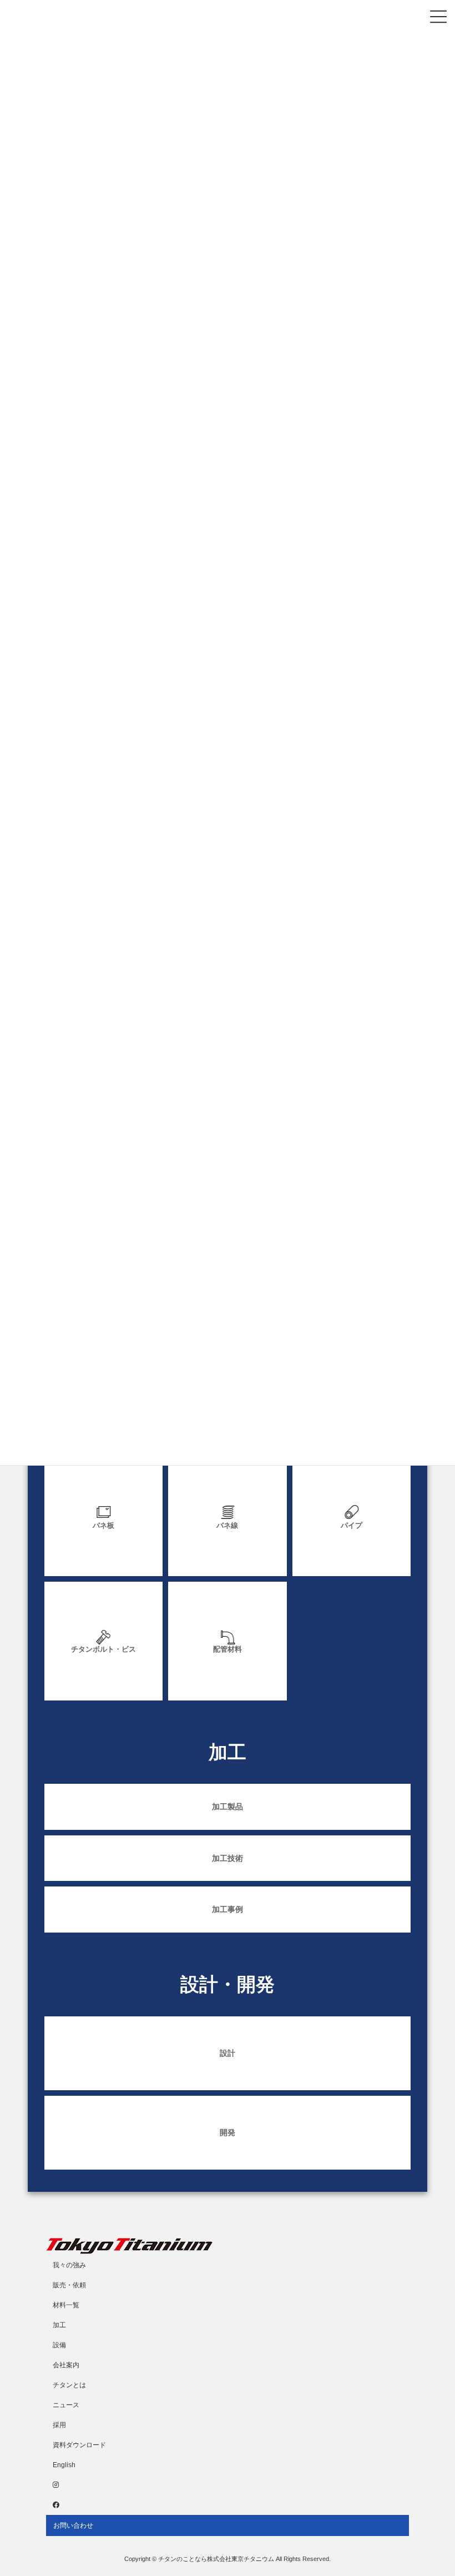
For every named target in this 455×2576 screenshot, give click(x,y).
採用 (59, 2425)
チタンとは (69, 2385)
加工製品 (228, 1807)
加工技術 (228, 1858)
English (64, 2465)
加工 (59, 2325)
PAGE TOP (434, 2487)
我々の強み (69, 2265)
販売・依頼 (69, 2285)
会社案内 (66, 2365)
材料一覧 (66, 2305)
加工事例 (228, 1909)
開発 (228, 2132)
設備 (59, 2345)
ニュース (66, 2405)
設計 (228, 2053)
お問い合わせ (73, 2525)
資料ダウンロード (79, 2445)
